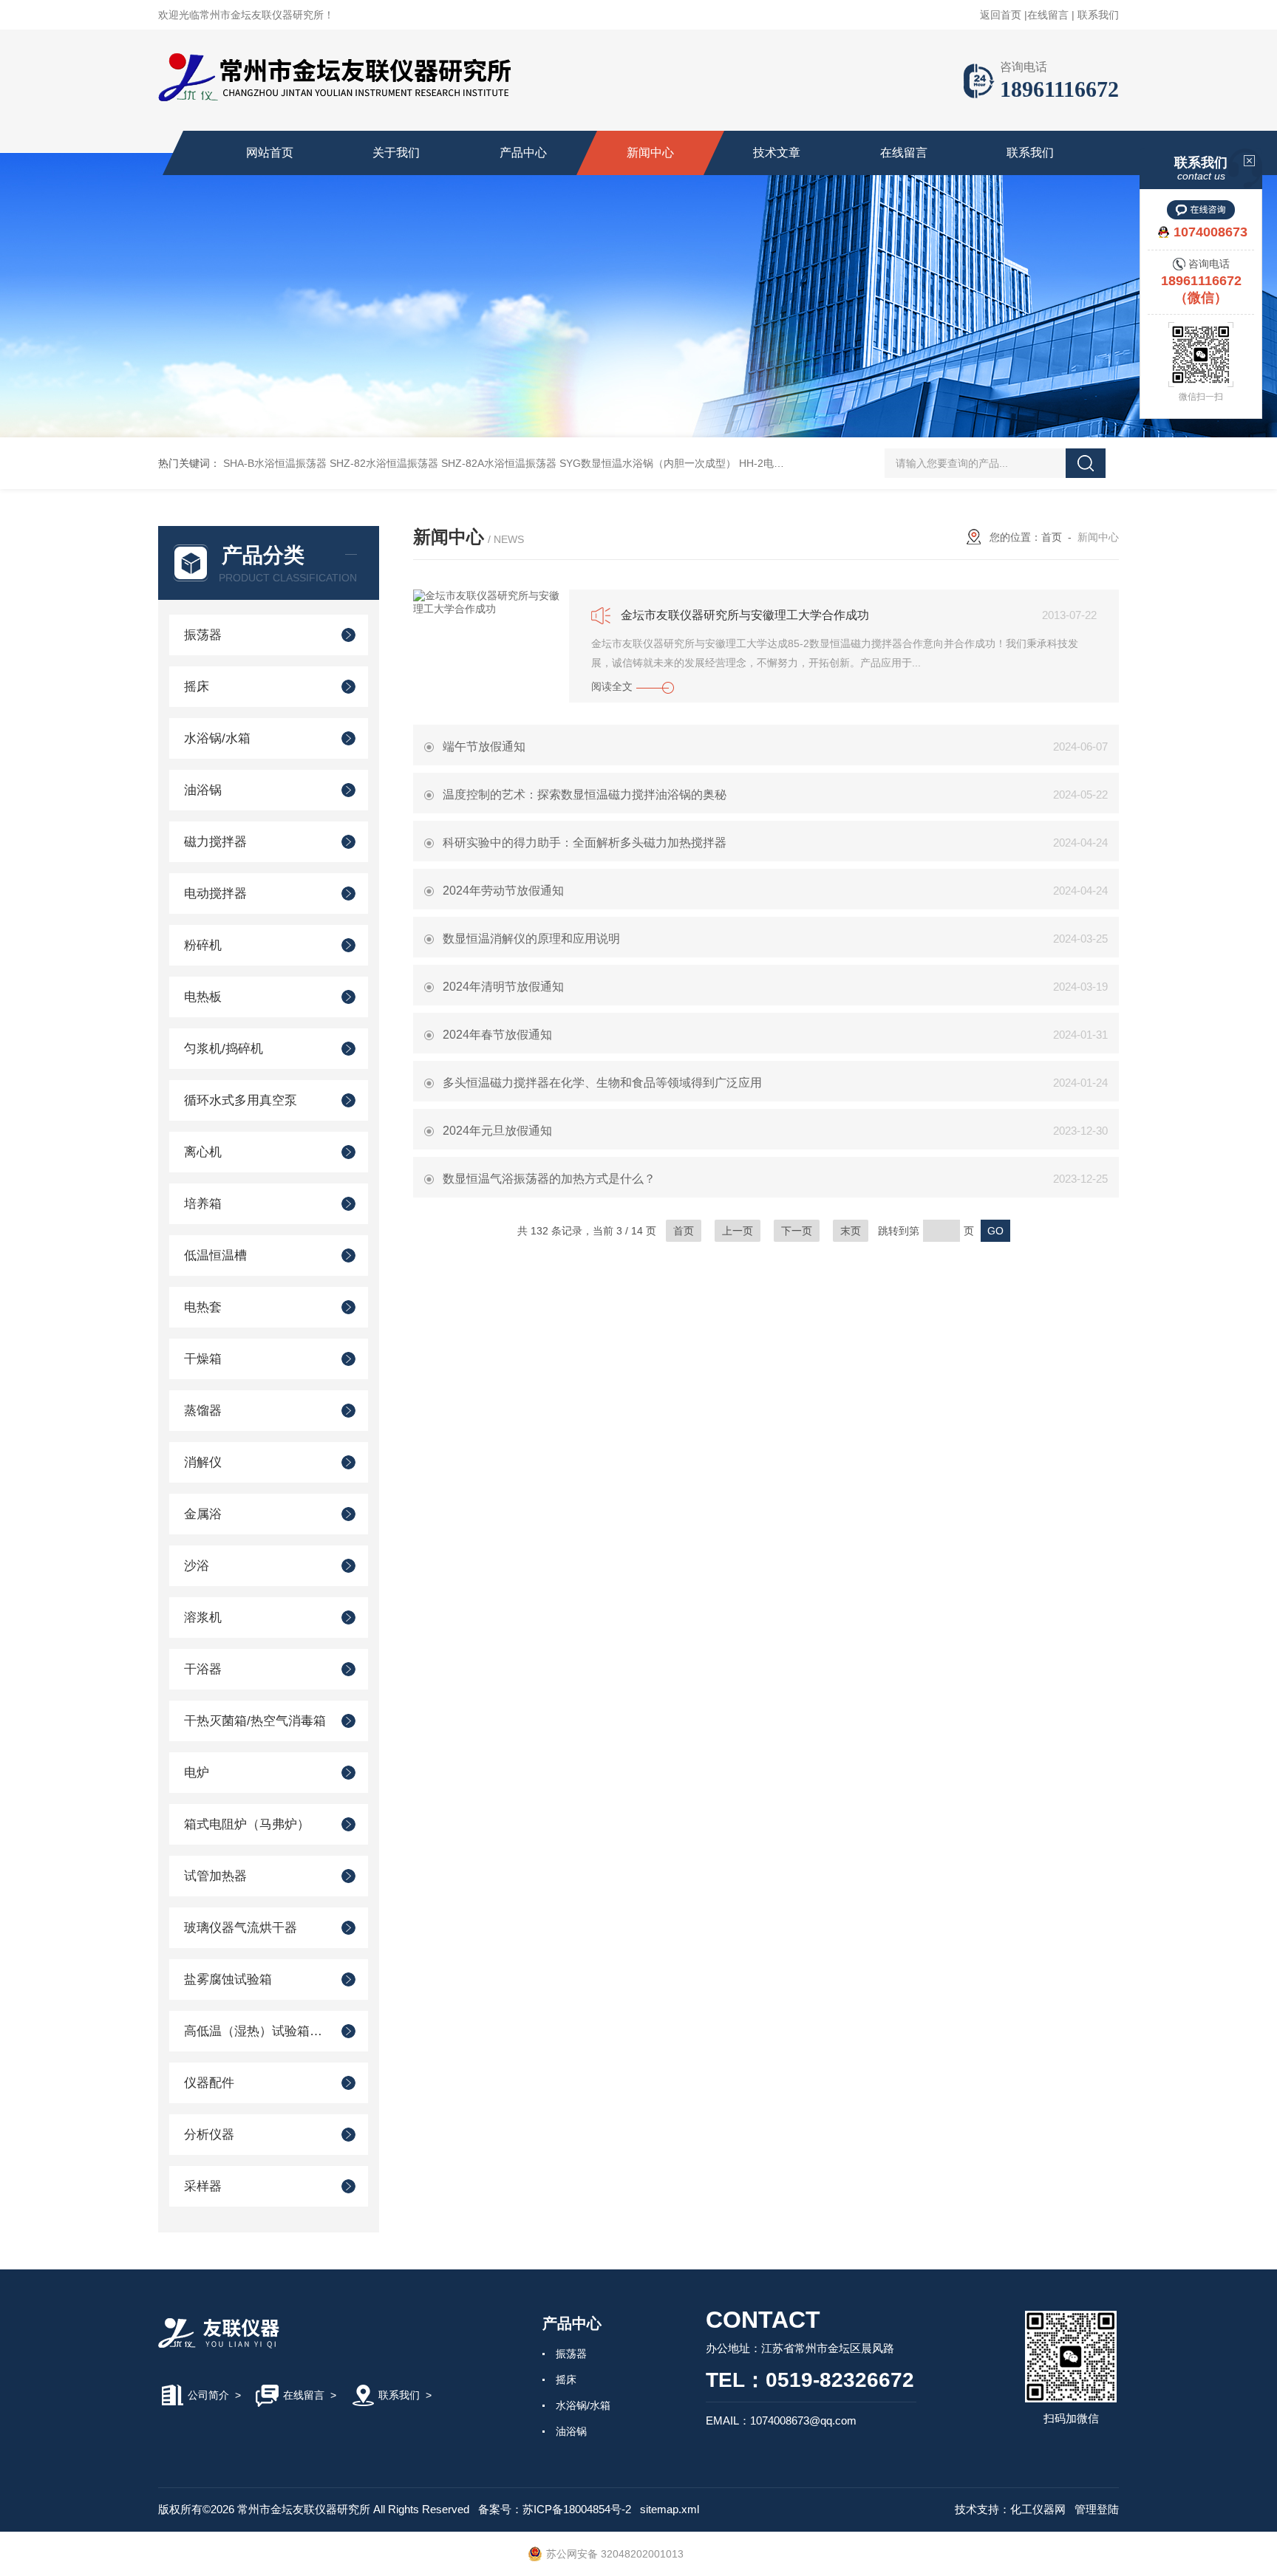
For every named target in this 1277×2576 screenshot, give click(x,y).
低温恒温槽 (215, 1255)
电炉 (197, 1773)
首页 (1052, 537)
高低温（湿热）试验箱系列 (256, 2031)
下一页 (797, 1231)
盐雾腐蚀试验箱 (228, 1979)
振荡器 (203, 635)
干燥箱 (203, 1359)
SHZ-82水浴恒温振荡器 (384, 463)
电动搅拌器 (215, 894)
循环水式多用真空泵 (241, 1100)
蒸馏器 (203, 1411)
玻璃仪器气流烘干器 (241, 1928)
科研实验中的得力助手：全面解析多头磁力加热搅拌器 (585, 843)
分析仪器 (209, 2135)
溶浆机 (203, 1617)
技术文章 (777, 153)
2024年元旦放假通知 (497, 1131)
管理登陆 (1097, 2509)
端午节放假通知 (484, 747)
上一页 (738, 1231)
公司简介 (208, 2395)
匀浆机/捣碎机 (224, 1049)
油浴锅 (203, 790)
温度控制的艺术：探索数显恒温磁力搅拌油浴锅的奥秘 (585, 795)
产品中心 (523, 153)
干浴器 (203, 1669)
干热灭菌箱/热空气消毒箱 (255, 1721)
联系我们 (1098, 15)
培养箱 (203, 1204)
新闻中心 (650, 153)
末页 (851, 1231)
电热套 (203, 1307)
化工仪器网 (1038, 2509)
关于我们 (396, 153)
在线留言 (1048, 15)
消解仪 (203, 1462)
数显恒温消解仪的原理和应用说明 (531, 939)
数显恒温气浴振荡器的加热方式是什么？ (549, 1179)
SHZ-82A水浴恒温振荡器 (499, 463)
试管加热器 (215, 1876)
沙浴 (197, 1566)
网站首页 (270, 153)
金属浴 (203, 1514)
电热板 (203, 997)
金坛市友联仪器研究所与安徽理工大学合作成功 (745, 615)
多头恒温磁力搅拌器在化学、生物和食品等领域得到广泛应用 (602, 1083)
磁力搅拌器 (215, 842)
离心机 (203, 1152)
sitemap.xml (670, 2509)
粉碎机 (203, 945)
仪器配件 (209, 2083)
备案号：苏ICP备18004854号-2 (555, 2509)
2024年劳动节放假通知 (503, 891)
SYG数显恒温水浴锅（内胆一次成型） (648, 463)
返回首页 (1001, 15)
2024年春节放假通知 (497, 1035)
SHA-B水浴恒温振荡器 (275, 463)
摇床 (197, 687)
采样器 (203, 2186)
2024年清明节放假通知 (503, 987)
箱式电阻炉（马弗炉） (247, 1824)
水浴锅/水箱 (217, 738)
